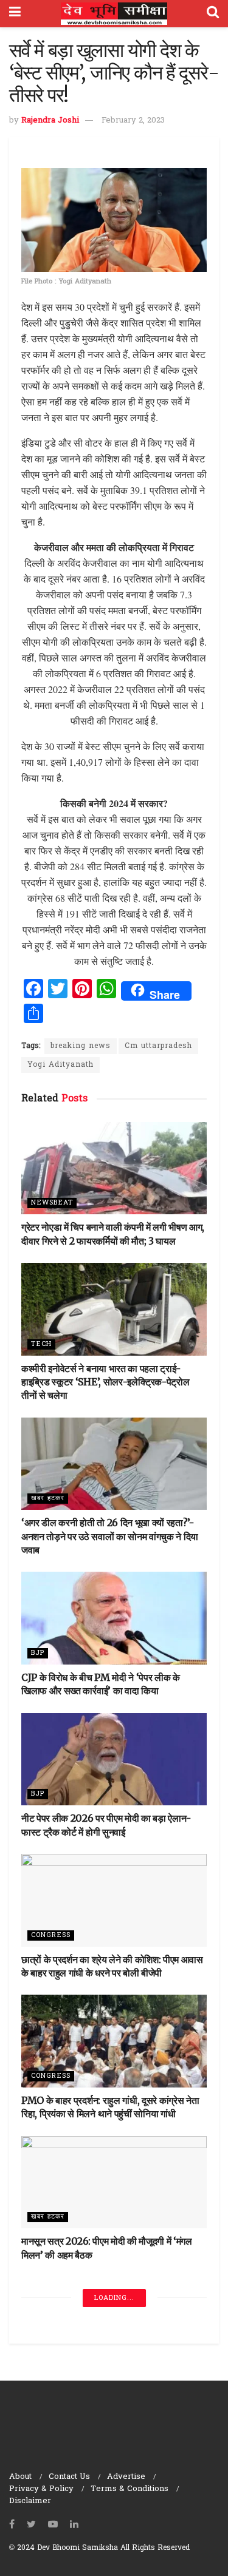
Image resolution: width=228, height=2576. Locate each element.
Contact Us (69, 2477)
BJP (38, 1653)
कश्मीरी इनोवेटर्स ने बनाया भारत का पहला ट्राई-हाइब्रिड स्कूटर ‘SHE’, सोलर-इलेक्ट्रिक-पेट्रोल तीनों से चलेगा (105, 1382)
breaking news (81, 1046)
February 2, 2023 (133, 120)
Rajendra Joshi (50, 120)
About (20, 2477)
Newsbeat (52, 1203)
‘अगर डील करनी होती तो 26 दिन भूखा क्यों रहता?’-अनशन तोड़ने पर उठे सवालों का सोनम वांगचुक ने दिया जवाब (110, 1536)
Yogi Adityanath (60, 1065)
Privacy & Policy (41, 2489)
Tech (41, 1344)
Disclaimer (30, 2501)
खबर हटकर (48, 1498)
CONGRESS (51, 1935)
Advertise (126, 2477)
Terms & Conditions (130, 2489)
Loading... (114, 2298)
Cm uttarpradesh (158, 1046)
